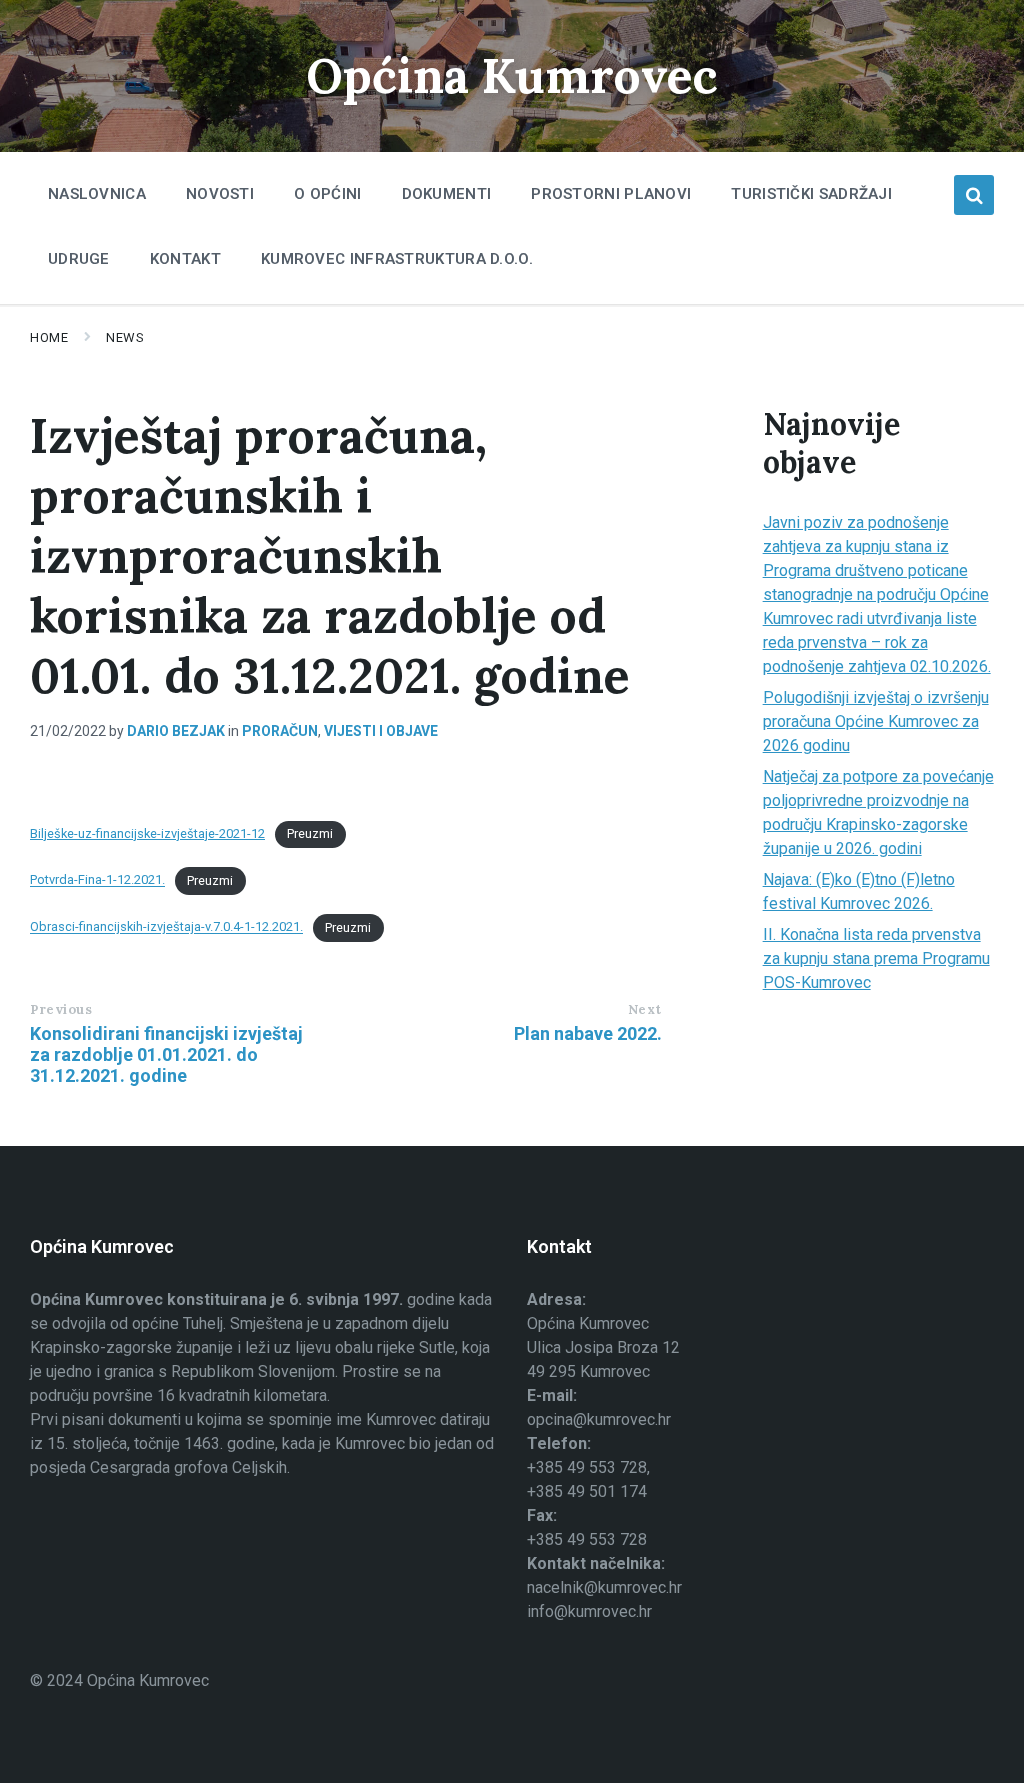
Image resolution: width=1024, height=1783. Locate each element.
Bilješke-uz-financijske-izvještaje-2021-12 (147, 833)
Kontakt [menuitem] (185, 259)
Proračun (280, 731)
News (125, 337)
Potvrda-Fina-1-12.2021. (97, 880)
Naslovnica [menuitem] (97, 194)
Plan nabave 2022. (588, 1033)
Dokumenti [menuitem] (447, 194)
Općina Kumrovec (512, 75)
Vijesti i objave (381, 731)
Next (645, 1009)
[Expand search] (974, 195)
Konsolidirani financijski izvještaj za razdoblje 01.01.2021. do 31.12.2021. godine (166, 1054)
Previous (61, 1009)
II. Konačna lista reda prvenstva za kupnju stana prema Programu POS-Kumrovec (876, 958)
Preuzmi (310, 833)
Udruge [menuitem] (79, 259)
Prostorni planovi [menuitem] (611, 194)
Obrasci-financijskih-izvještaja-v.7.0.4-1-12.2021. (166, 927)
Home (49, 337)
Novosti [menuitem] (220, 194)
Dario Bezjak (176, 731)
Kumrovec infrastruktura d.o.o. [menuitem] (397, 259)
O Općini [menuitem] (327, 194)
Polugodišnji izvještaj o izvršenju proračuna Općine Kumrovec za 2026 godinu (876, 721)
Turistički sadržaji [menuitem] (811, 194)
